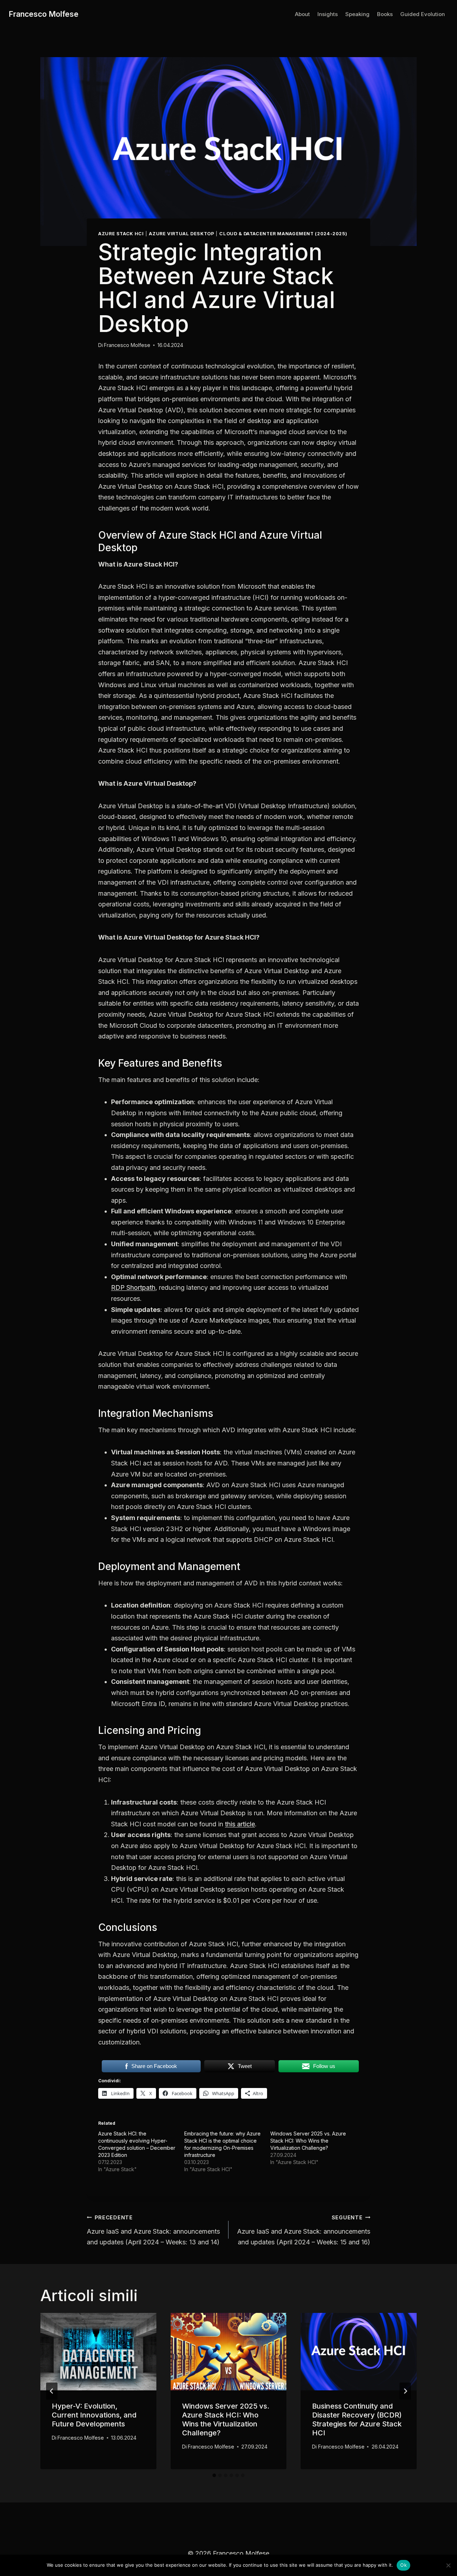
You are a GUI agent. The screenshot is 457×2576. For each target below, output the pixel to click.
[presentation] (98, 2351)
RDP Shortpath (133, 1287)
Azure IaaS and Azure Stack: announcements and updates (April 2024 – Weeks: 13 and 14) (153, 2230)
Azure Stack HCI (121, 234)
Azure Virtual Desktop (181, 234)
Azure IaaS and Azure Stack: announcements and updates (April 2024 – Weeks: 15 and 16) (304, 2230)
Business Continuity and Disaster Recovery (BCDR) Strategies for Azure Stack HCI (357, 2419)
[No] (448, 2565)
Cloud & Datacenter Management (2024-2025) (283, 234)
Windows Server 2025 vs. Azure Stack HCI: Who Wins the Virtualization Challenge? (308, 2141)
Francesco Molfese (127, 345)
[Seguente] (405, 2391)
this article (240, 1824)
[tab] (214, 2475)
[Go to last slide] (52, 2391)
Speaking (357, 14)
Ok (403, 2565)
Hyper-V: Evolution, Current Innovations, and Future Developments (94, 2415)
